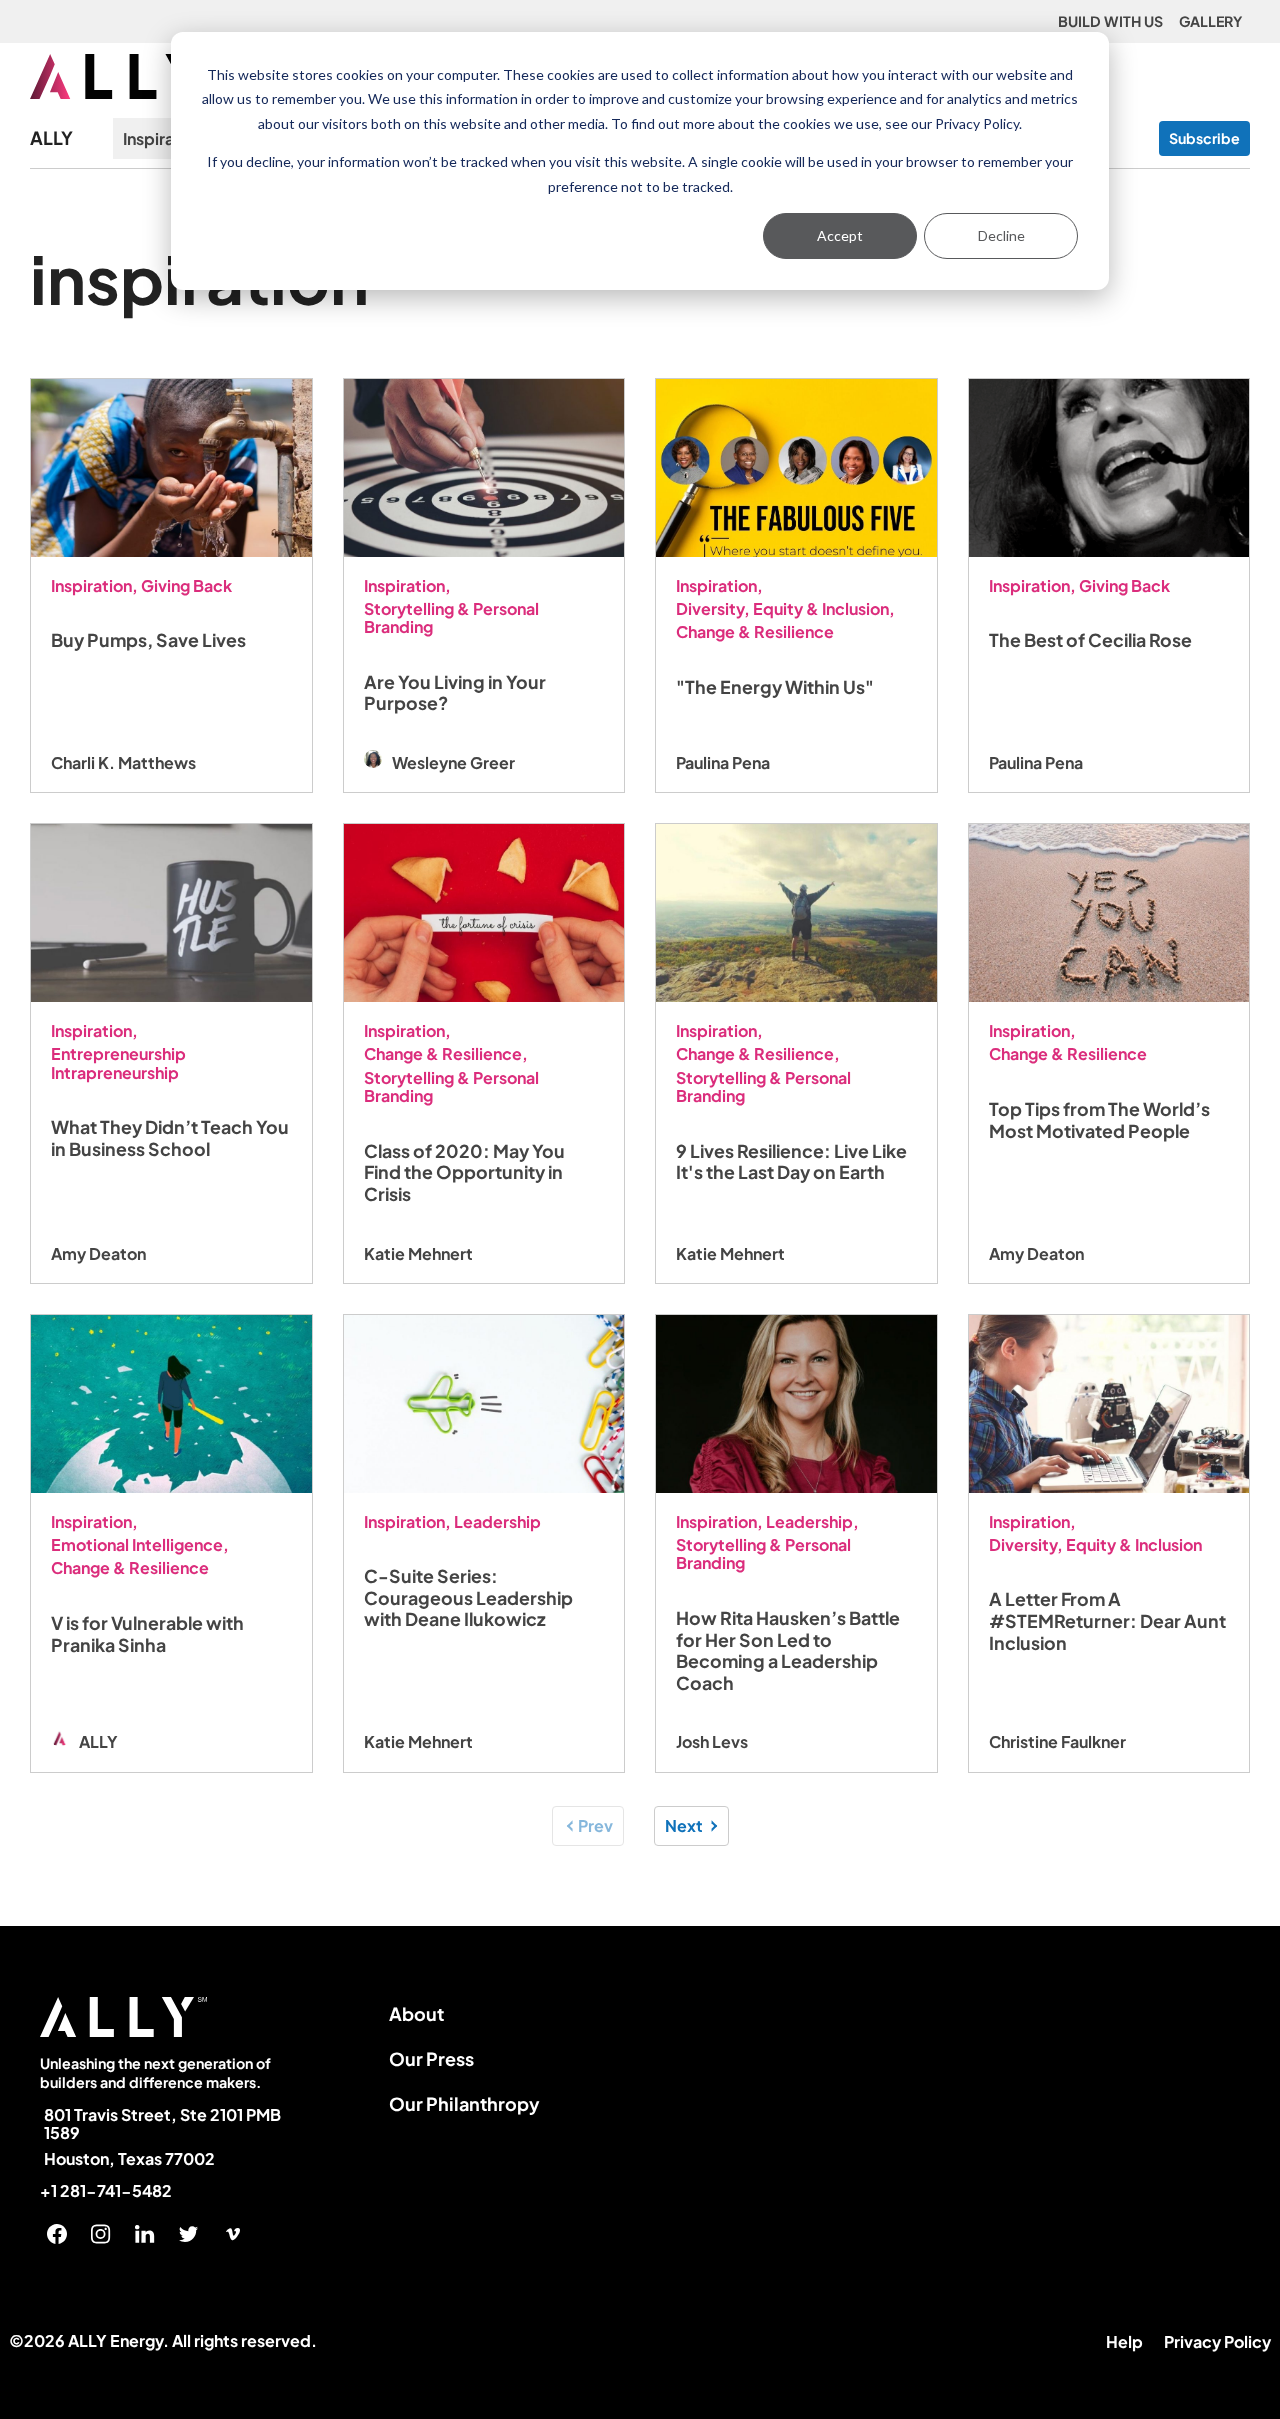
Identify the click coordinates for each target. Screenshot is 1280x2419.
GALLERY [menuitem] (1210, 21)
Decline (1001, 235)
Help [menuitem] (1124, 2341)
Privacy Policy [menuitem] (1217, 2341)
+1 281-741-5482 (106, 2191)
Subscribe (1204, 138)
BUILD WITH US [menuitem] (1110, 21)
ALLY (51, 138)
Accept (840, 235)
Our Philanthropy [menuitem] (464, 2103)
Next (684, 1825)
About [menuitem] (416, 2013)
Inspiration (163, 138)
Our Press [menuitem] (431, 2058)
